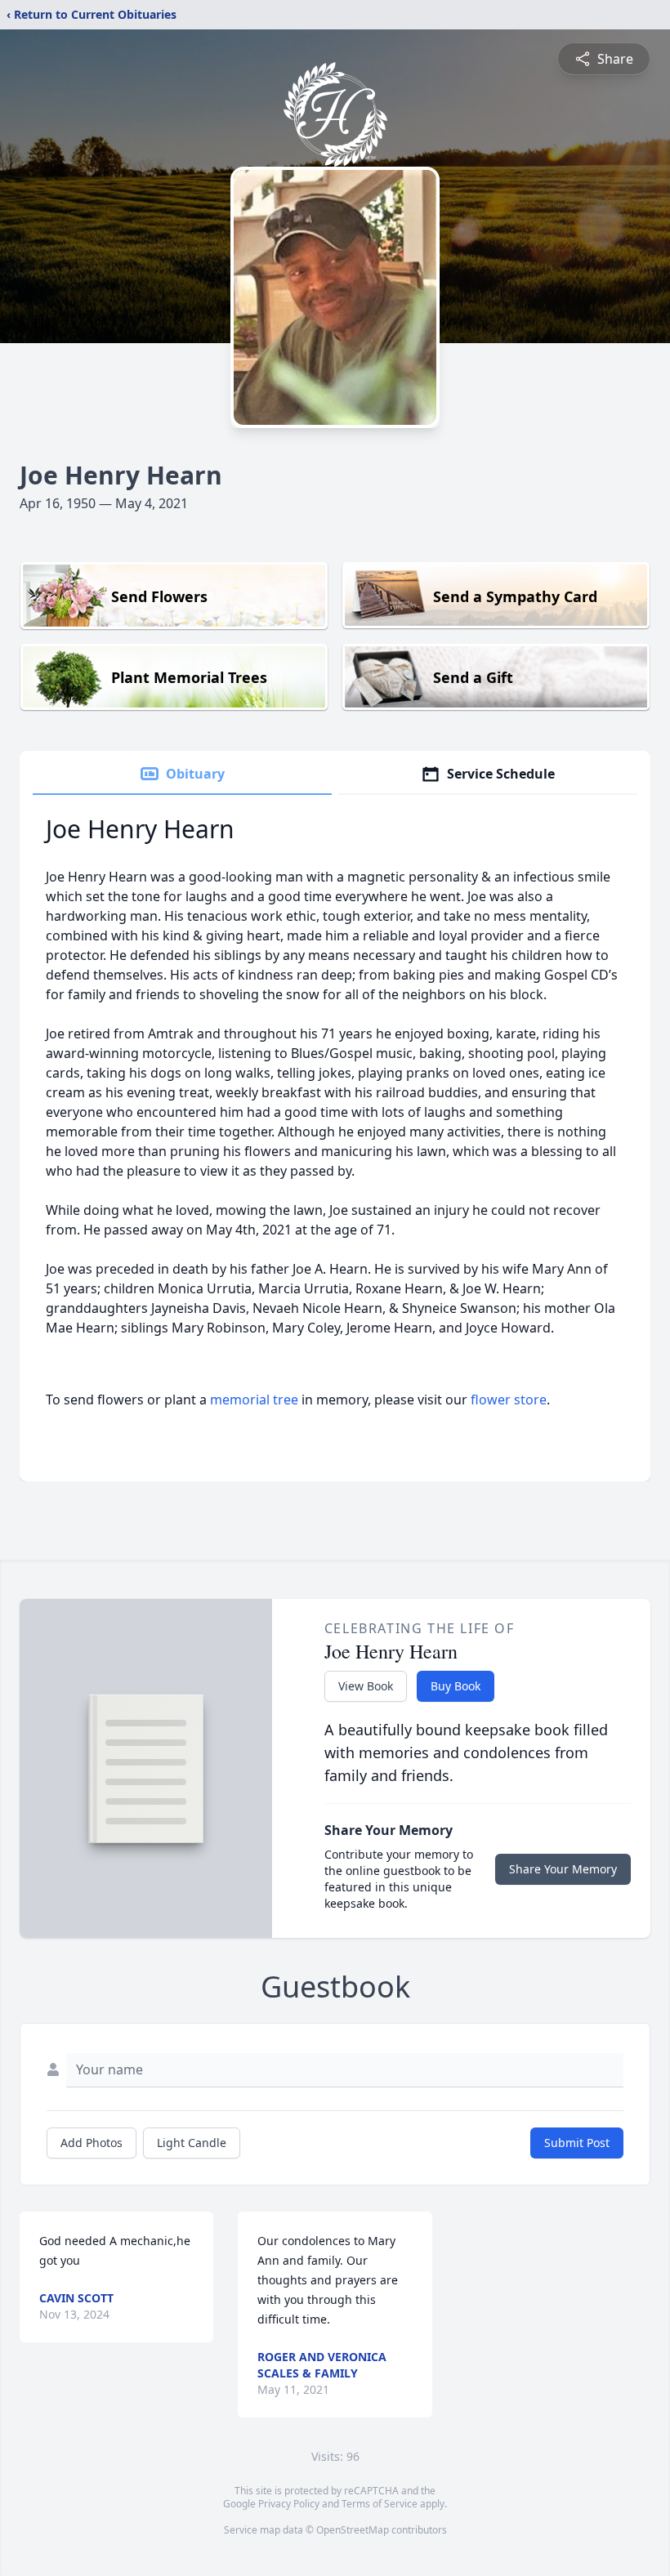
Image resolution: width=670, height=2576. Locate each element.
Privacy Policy (289, 2504)
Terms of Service (380, 2504)
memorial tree (254, 1400)
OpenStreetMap (353, 2530)
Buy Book (456, 1686)
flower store (509, 1400)
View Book (366, 1686)
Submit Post (577, 2143)
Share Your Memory (563, 1869)
